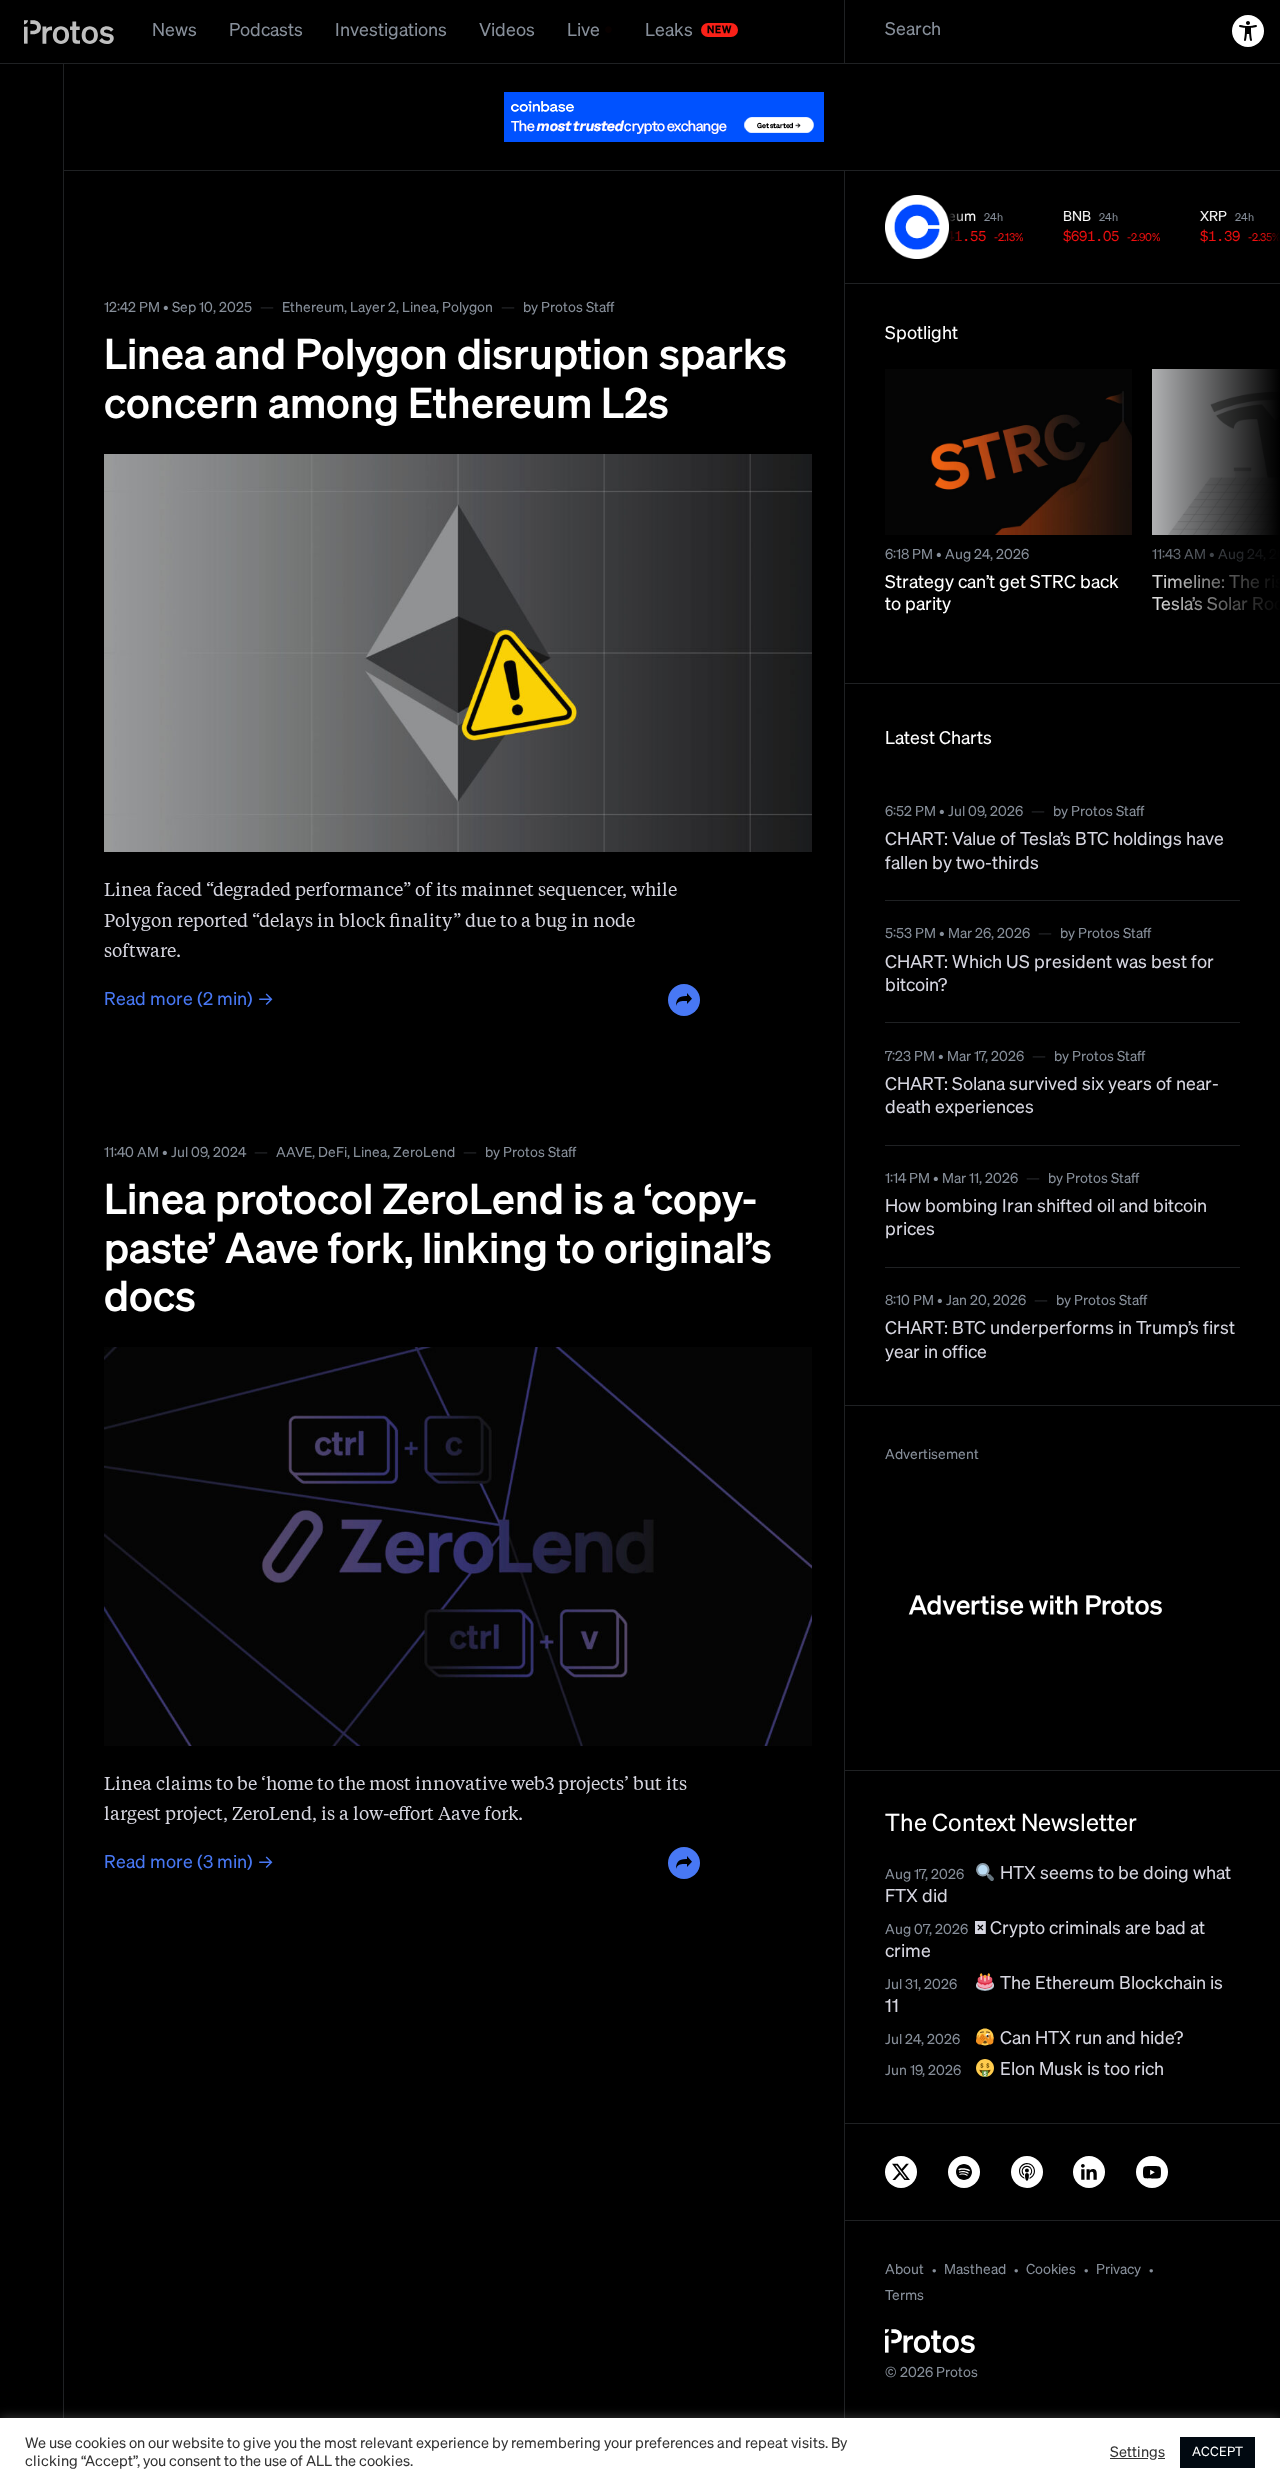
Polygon (467, 308)
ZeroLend (424, 1153)
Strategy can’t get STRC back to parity (1002, 594)
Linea (419, 308)
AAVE (294, 1153)
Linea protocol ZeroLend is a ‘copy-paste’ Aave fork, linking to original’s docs (438, 1250)
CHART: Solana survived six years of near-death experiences (1052, 1096)
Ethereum (313, 308)
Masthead (975, 2270)
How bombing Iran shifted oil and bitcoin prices (1046, 1218)
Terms (904, 2296)
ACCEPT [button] (1217, 2452)
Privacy (1118, 2270)
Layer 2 (373, 308)
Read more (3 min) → (189, 1863)
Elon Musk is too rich (1080, 2070)
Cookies (1051, 2270)
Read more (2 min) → (189, 1000)
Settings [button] (1137, 2453)
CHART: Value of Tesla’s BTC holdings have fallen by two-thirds (1054, 851)
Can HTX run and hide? (1089, 2039)
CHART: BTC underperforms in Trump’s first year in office (1060, 1340)
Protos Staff (577, 308)
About (904, 2270)
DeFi (332, 1153)
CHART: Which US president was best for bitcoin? (1049, 974)
